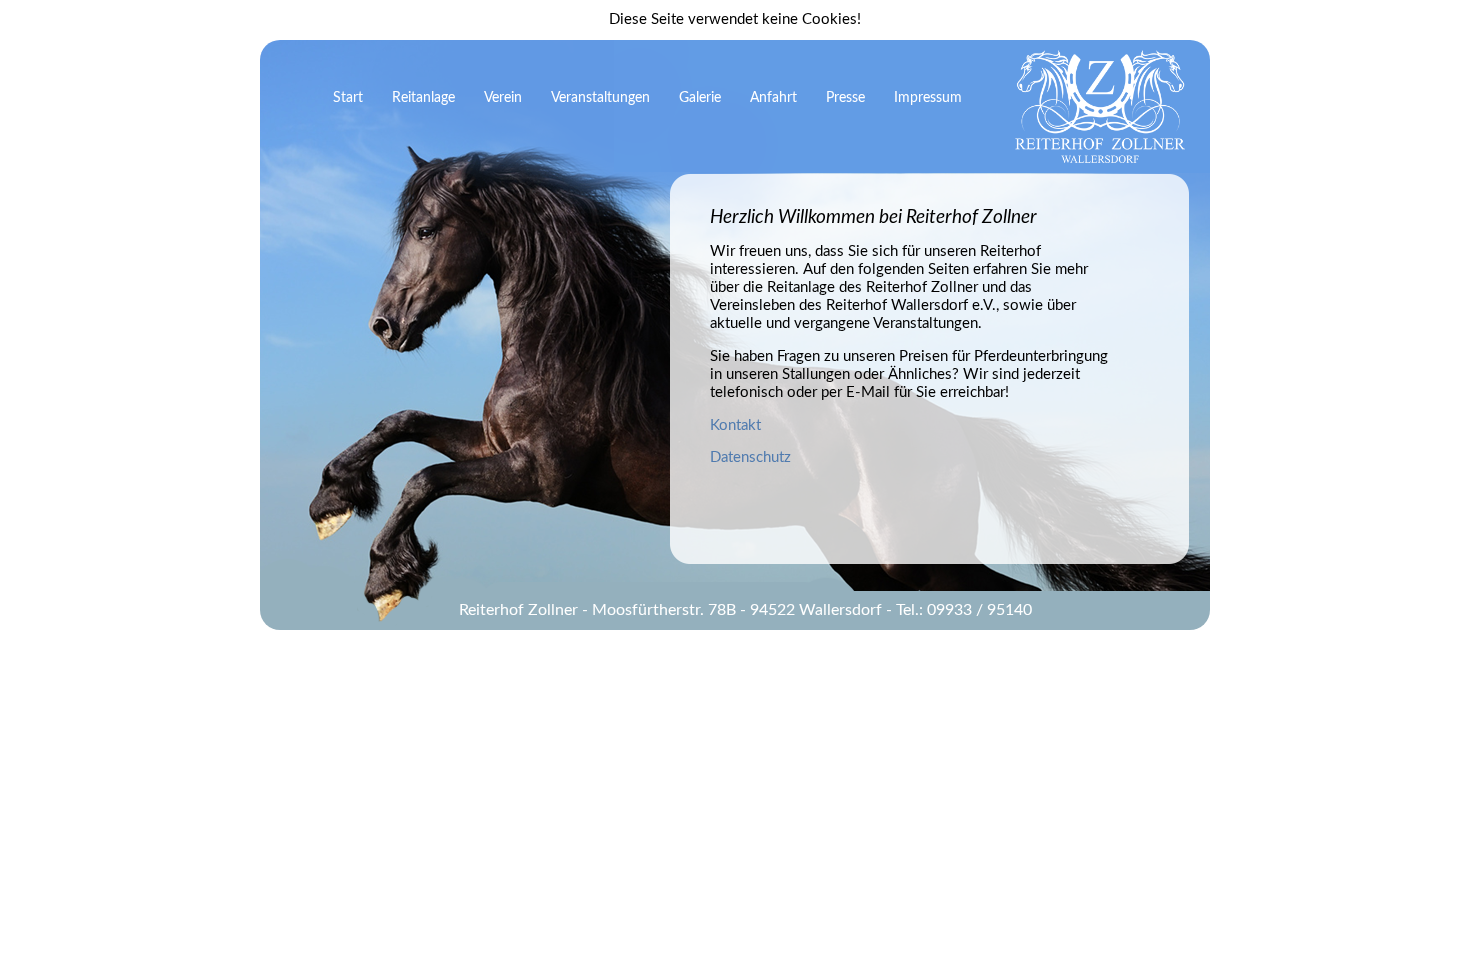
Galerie (700, 98)
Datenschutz (750, 457)
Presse (845, 98)
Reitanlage (423, 98)
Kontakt (735, 425)
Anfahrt (773, 98)
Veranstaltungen (600, 98)
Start (348, 98)
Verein (503, 98)
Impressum (928, 98)
